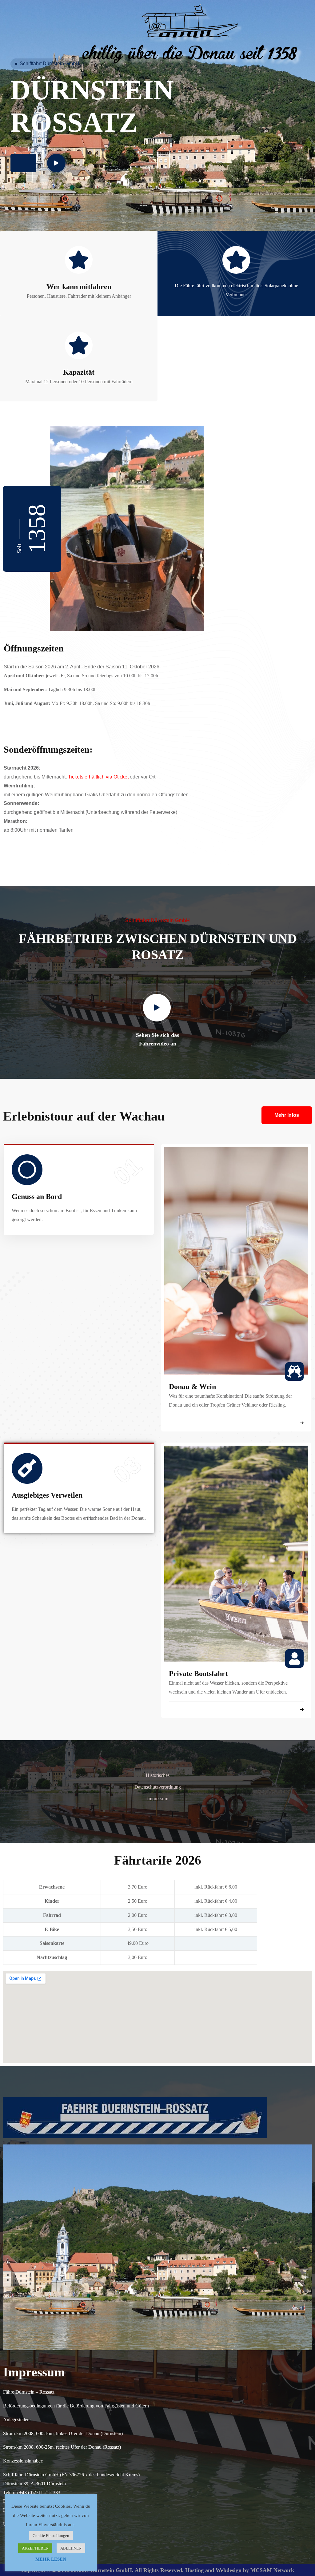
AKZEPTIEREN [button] (35, 2548)
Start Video (36, 163)
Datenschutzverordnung (158, 1787)
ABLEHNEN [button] (71, 2548)
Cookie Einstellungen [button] (51, 2536)
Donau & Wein (192, 1387)
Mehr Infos (287, 1115)
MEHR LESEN (51, 2559)
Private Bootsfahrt (198, 1674)
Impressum (158, 1799)
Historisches (158, 1775)
